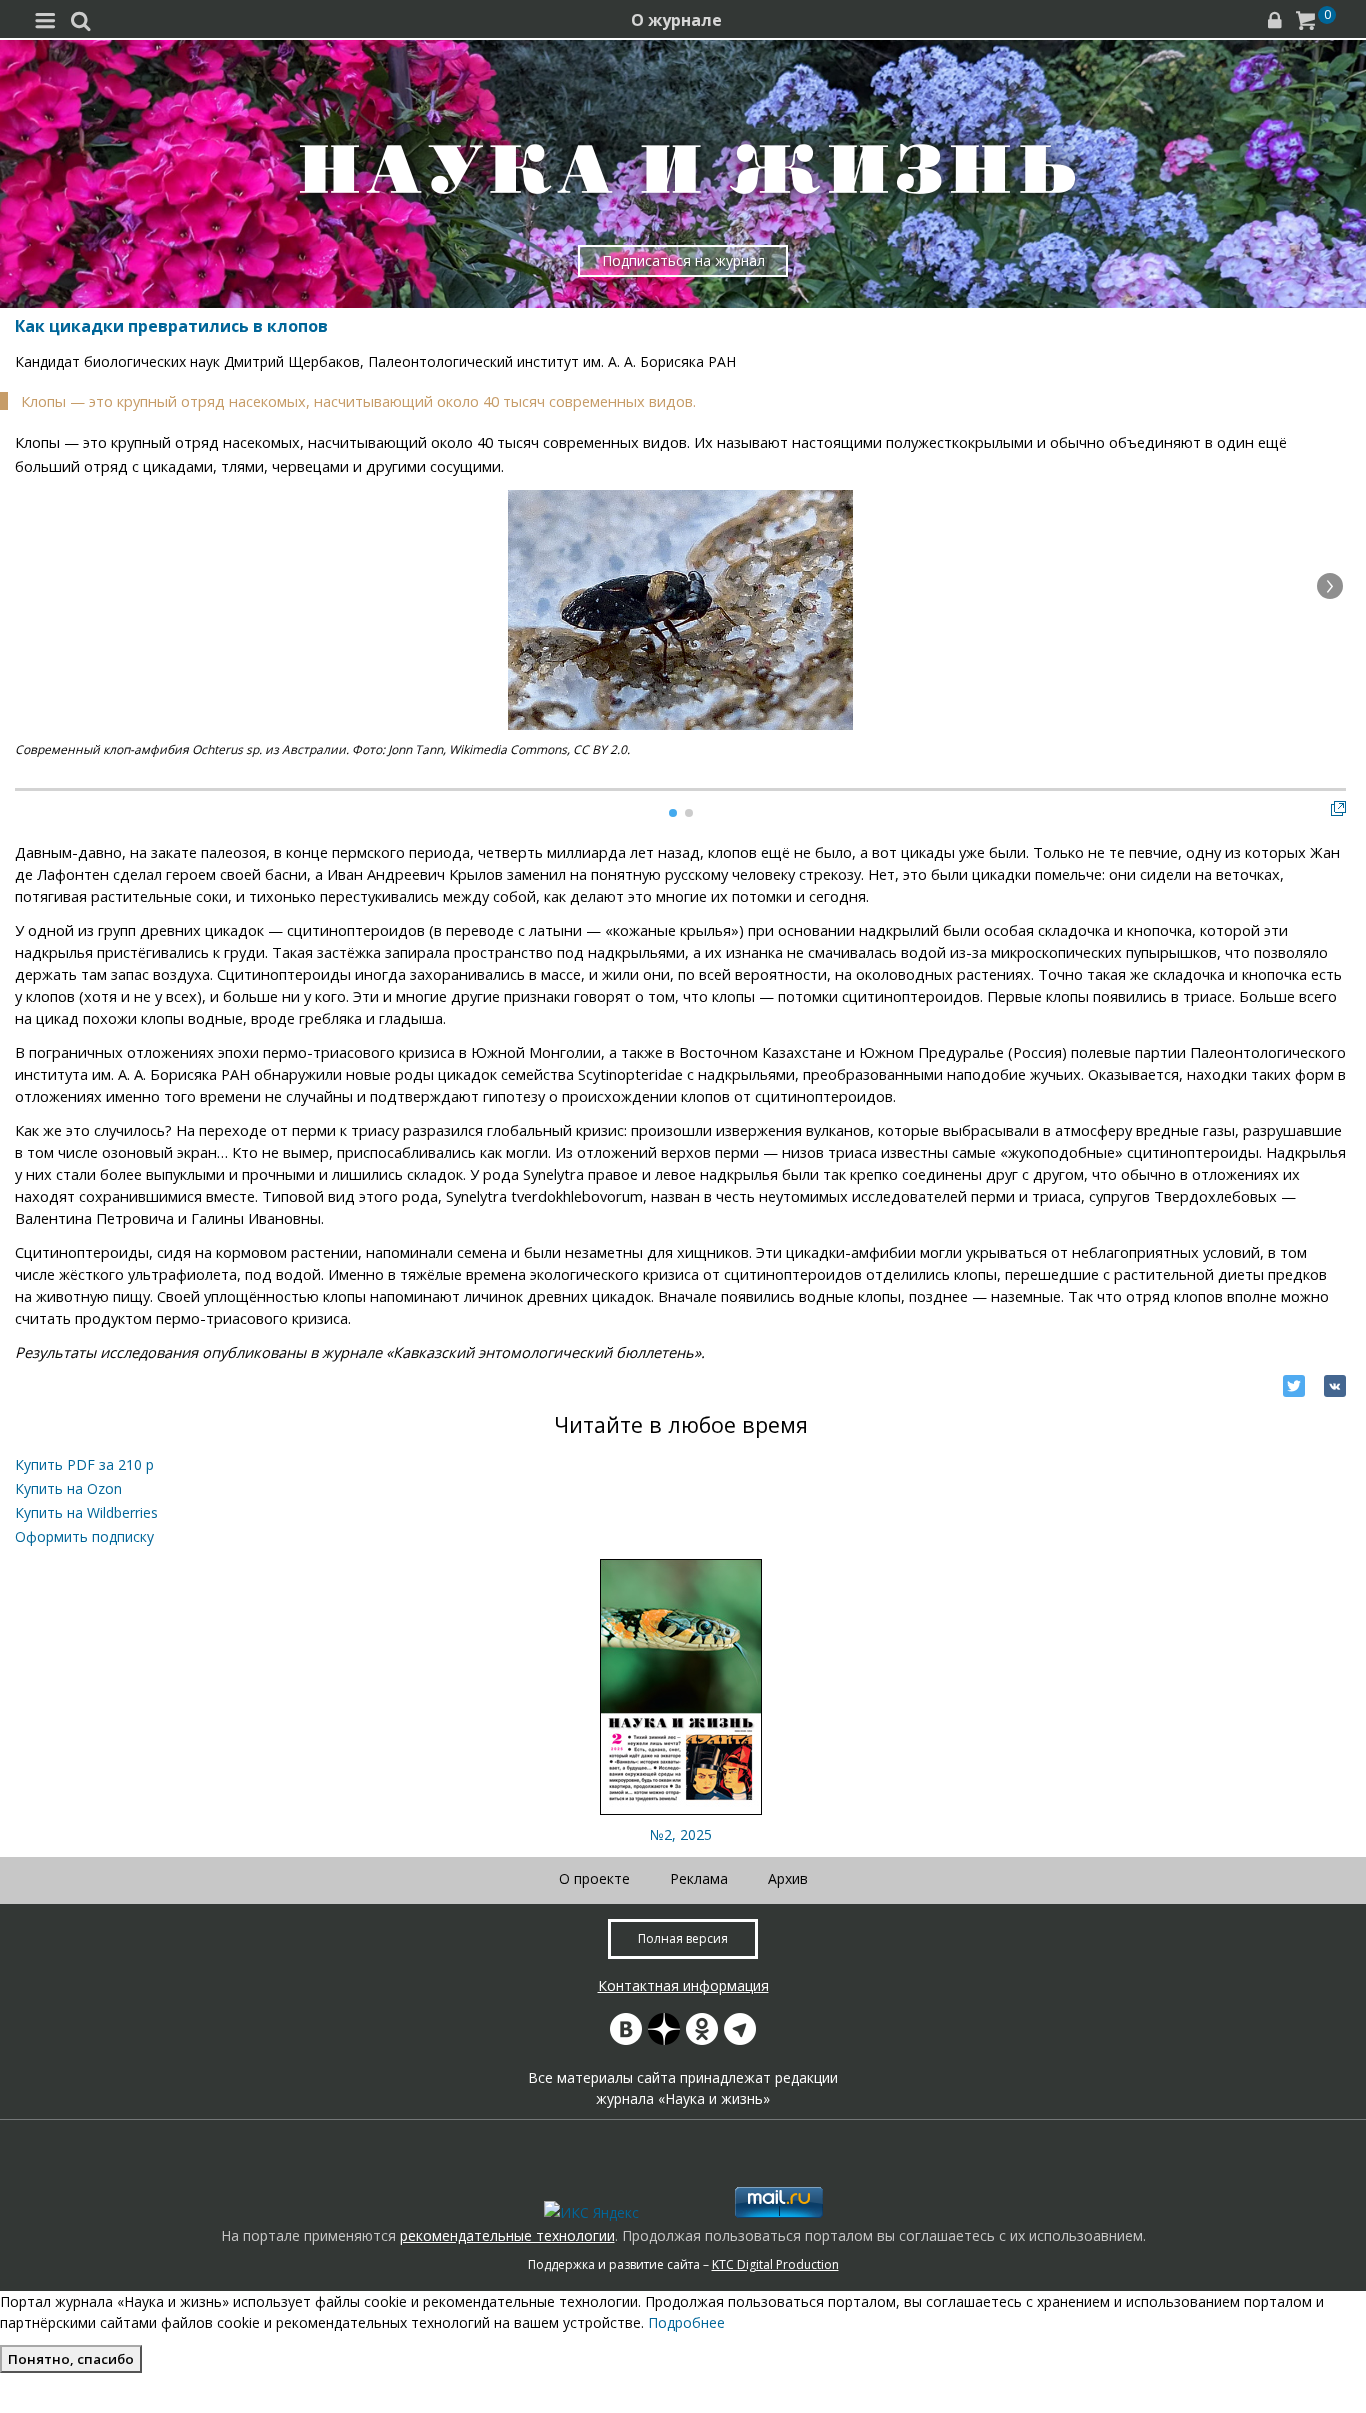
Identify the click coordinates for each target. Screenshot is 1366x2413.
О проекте (594, 1878)
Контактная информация (683, 1985)
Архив (788, 1878)
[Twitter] (1294, 1386)
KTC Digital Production (775, 2264)
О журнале (676, 20)
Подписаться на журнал (683, 260)
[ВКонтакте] (1335, 1386)
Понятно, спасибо (71, 2359)
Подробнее (686, 2322)
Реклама (699, 1878)
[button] (1330, 586)
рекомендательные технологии (507, 2235)
